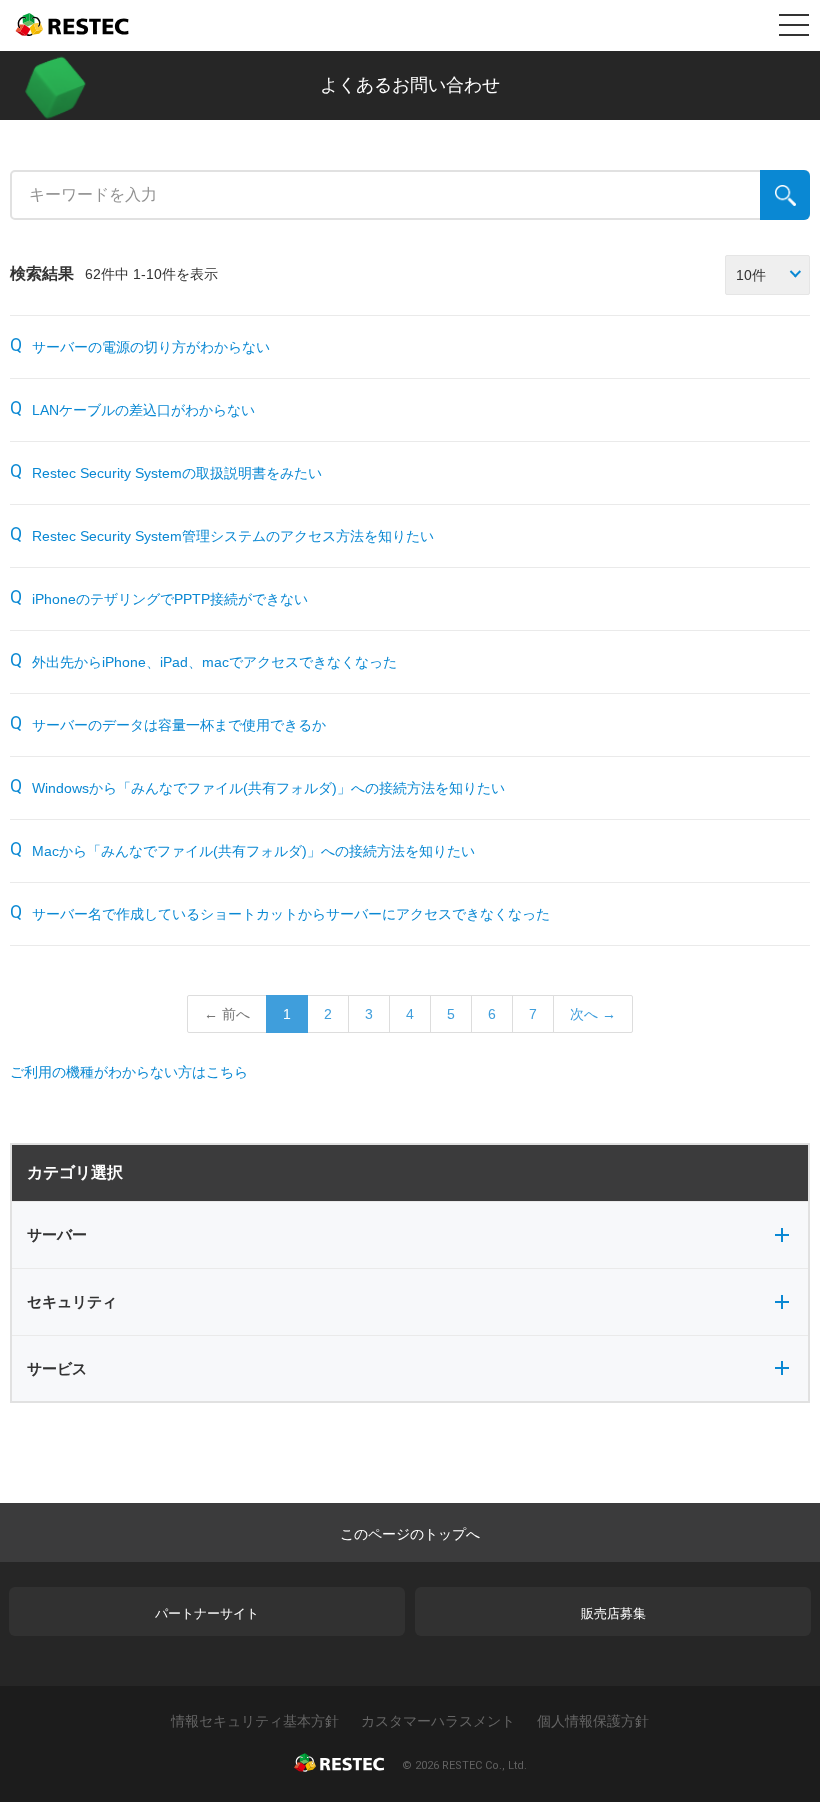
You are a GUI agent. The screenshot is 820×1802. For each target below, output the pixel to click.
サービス (57, 1368)
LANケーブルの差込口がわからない (143, 410)
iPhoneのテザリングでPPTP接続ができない (170, 599)
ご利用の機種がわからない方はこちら (129, 1072)
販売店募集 (613, 1613)
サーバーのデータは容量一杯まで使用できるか (179, 725)
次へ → (593, 1014)
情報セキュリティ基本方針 (255, 1721)
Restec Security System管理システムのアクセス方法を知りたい (233, 536)
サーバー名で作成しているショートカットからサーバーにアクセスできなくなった (291, 914)
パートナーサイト (207, 1613)
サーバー (57, 1234)
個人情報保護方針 (593, 1721)
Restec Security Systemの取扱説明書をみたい (177, 473)
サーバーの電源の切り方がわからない (151, 347)
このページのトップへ (410, 1534)
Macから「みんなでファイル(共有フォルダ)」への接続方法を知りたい (253, 851)
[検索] (785, 195)
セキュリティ (72, 1301)
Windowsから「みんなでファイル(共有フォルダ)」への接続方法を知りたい (268, 788)
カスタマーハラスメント (438, 1721)
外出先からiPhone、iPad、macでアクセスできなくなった (214, 662)
